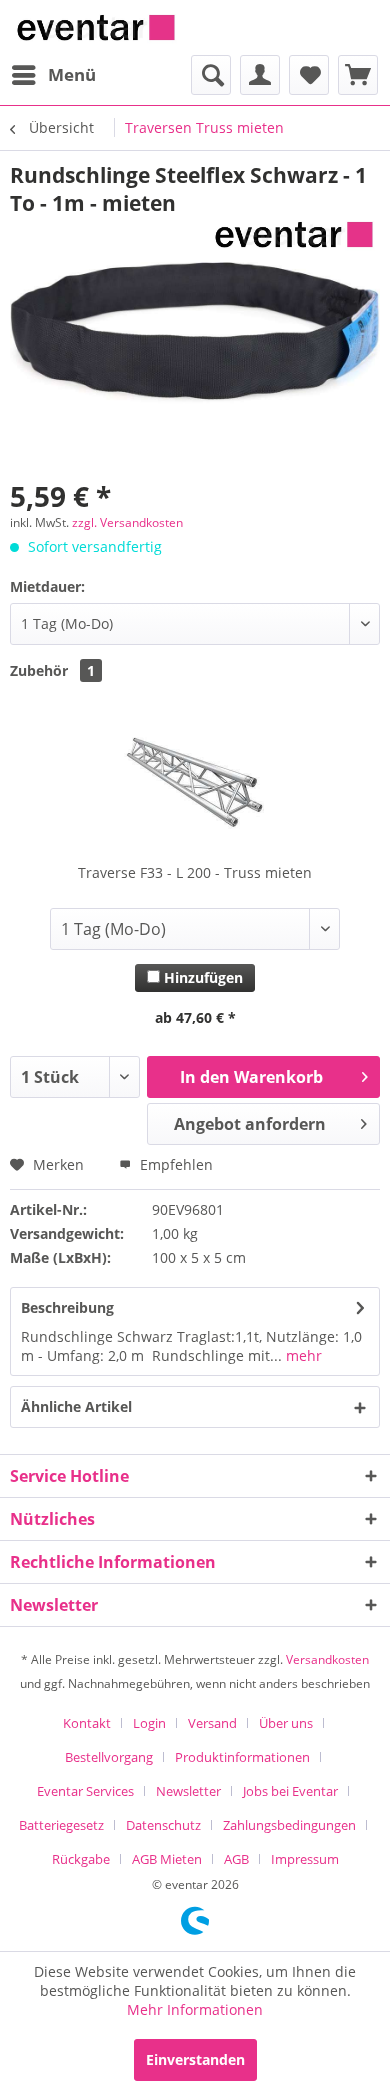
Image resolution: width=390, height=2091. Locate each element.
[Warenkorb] (358, 75)
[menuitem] (53, 75)
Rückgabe (81, 1859)
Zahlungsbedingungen (289, 1825)
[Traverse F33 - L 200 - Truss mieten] (195, 783)
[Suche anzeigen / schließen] (211, 75)
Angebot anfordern (250, 1124)
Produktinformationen (242, 1757)
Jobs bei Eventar (290, 1791)
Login (149, 1723)
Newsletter (188, 1791)
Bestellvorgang (109, 1757)
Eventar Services (85, 1791)
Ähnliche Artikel (76, 1406)
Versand (212, 1723)
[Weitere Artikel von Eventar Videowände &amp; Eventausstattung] (294, 234)
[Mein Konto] (260, 75)
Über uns (286, 1723)
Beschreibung (67, 1307)
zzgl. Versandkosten (127, 522)
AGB (236, 1859)
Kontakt (87, 1723)
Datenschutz (163, 1825)
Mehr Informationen (195, 2009)
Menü (72, 74)
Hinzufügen (201, 977)
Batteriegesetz (61, 1825)
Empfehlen (174, 1164)
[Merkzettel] (309, 75)
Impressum (305, 1859)
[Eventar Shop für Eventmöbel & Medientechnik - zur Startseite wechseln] (96, 27)
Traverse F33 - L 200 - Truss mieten (195, 872)
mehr (302, 1355)
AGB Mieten (167, 1859)
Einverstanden (195, 2059)
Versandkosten (327, 1659)
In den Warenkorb (251, 1077)
